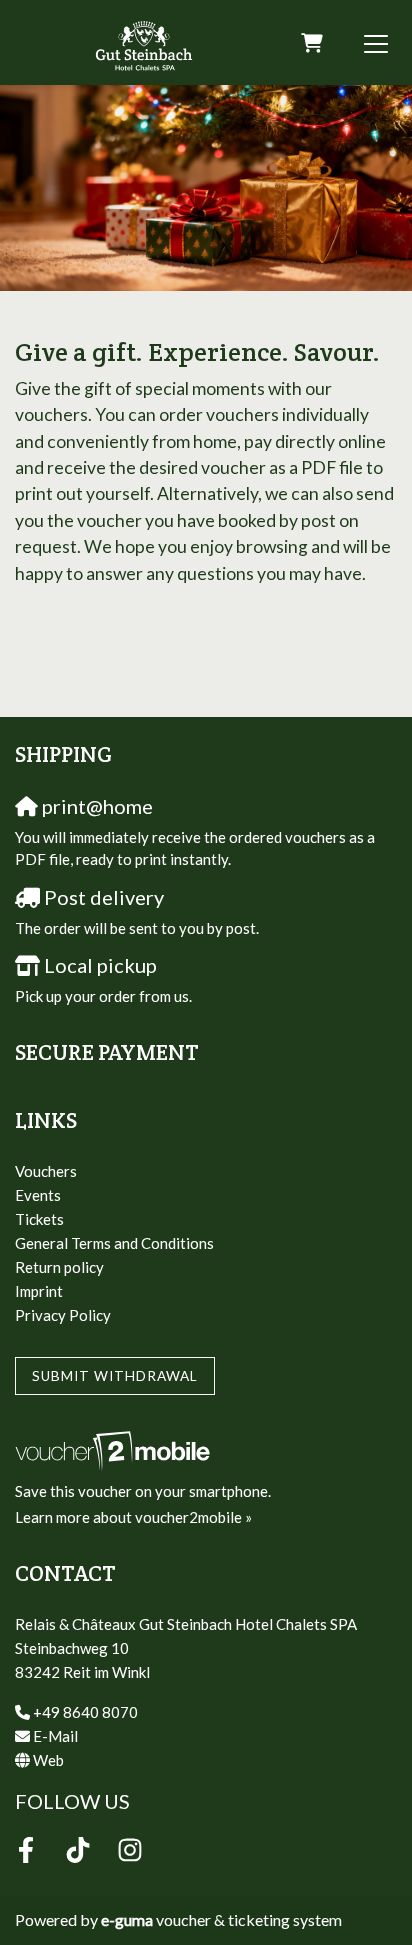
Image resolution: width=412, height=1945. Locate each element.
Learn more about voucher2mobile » (133, 1517)
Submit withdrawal (115, 1376)
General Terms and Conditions (114, 1243)
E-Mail (55, 1736)
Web (48, 1760)
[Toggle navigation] (376, 43)
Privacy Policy (63, 1315)
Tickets (39, 1219)
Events (38, 1195)
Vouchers (46, 1171)
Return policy (59, 1267)
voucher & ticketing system (221, 1919)
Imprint (39, 1291)
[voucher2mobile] (115, 1449)
